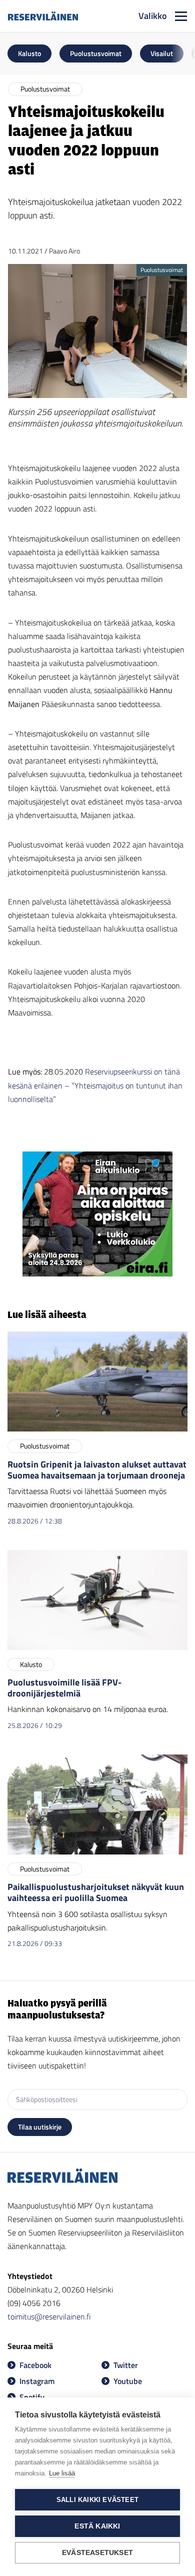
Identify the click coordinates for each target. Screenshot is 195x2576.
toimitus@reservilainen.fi (49, 2316)
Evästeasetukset (97, 2553)
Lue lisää (62, 2473)
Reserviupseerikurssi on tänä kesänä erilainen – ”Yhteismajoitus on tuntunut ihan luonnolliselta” (95, 1085)
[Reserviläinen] (43, 16)
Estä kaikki (97, 2526)
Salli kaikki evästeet (97, 2500)
